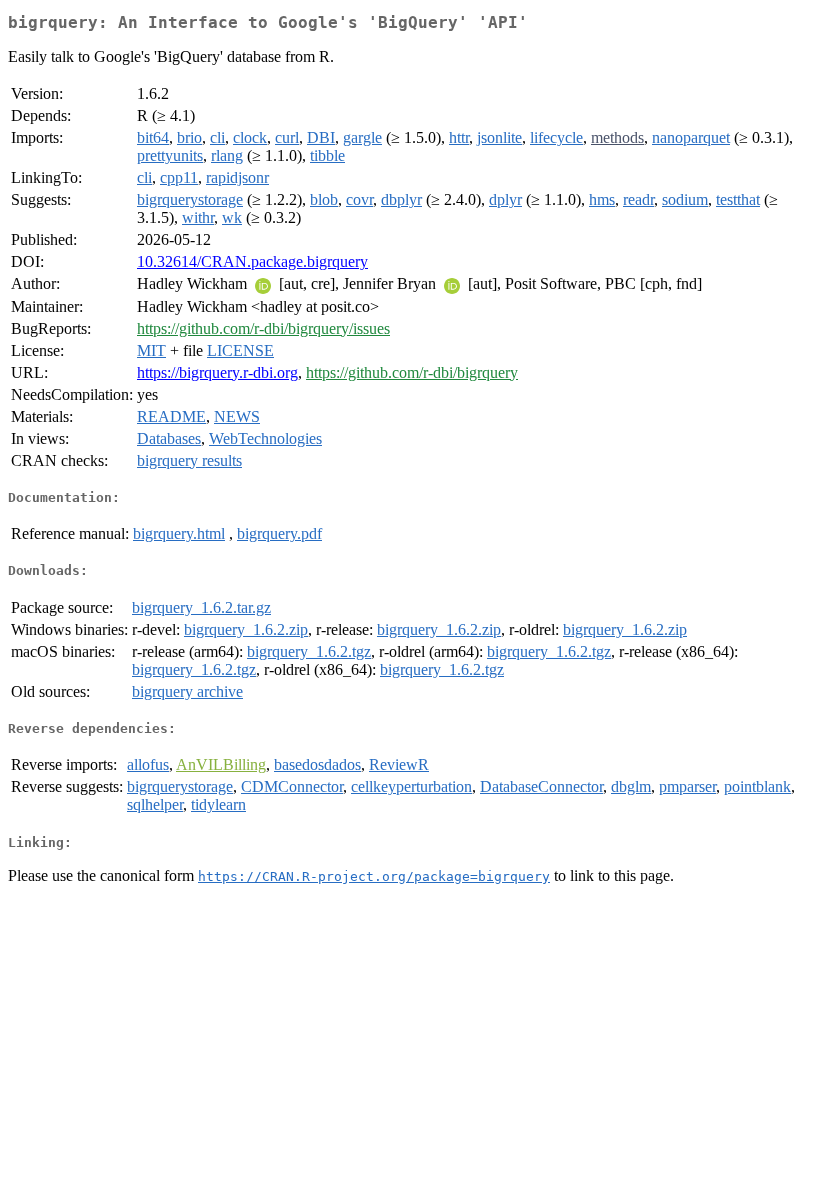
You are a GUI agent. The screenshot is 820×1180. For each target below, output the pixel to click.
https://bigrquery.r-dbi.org (217, 372)
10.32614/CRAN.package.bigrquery (252, 261)
